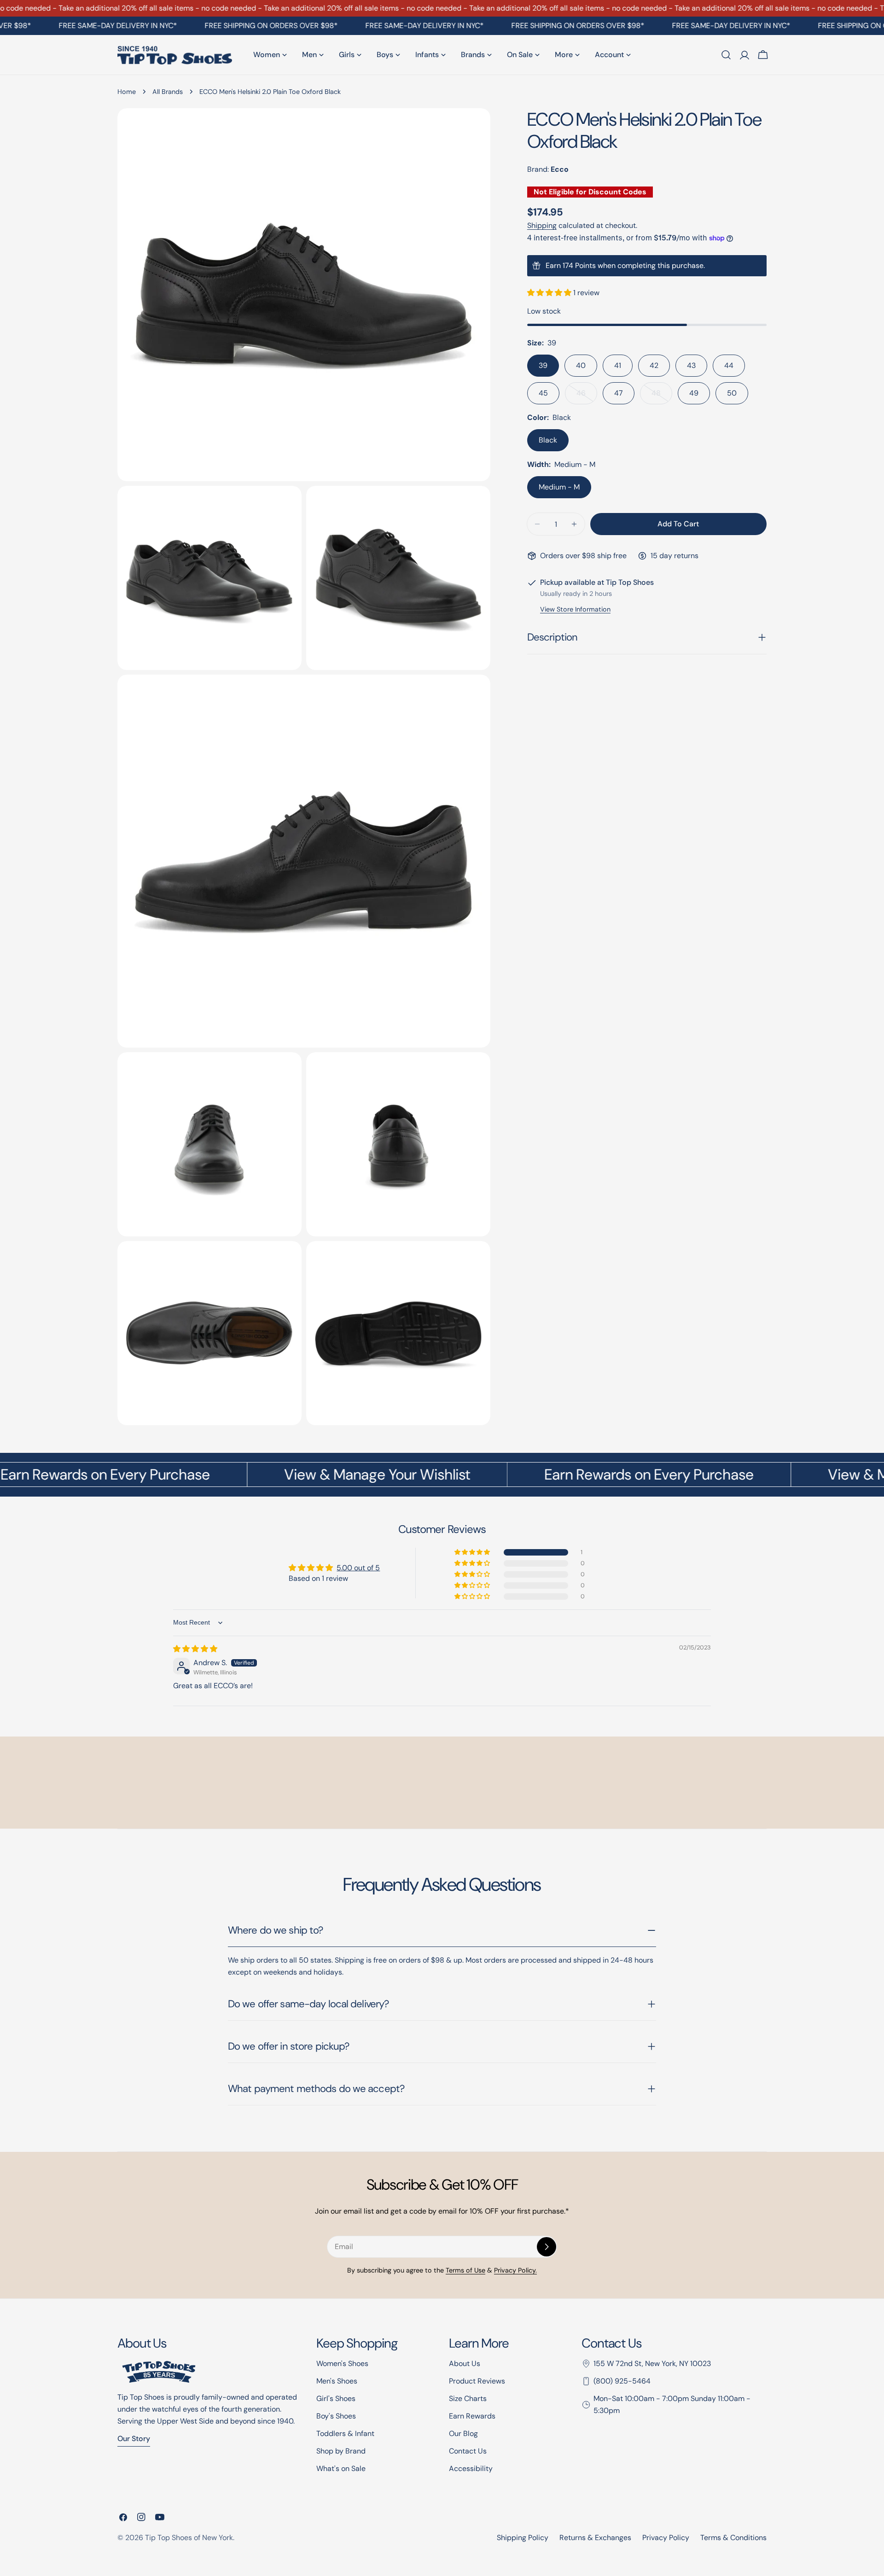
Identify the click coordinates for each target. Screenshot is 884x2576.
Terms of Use (465, 2270)
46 (587, 396)
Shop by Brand (341, 2451)
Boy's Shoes (336, 2416)
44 (729, 365)
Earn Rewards (472, 2416)
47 (619, 393)
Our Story (134, 2439)
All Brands (168, 92)
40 (581, 365)
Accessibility (471, 2468)
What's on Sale (341, 2468)
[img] (195, 1649)
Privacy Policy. (515, 2270)
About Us (465, 2363)
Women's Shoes (342, 2363)
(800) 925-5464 (622, 2381)
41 (618, 365)
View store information (575, 609)
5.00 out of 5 (358, 1568)
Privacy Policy (666, 2538)
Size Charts (468, 2398)
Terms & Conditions (733, 2538)
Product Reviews (477, 2381)
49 (694, 393)
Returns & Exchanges (595, 2538)
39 (543, 365)
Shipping (542, 225)
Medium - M (559, 487)
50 (732, 393)
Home (127, 92)
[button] (550, 293)
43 (691, 365)
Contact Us (468, 2451)
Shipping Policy (523, 2538)
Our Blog (463, 2433)
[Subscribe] (547, 2247)
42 (654, 365)
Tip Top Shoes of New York (189, 2538)
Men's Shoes (337, 2381)
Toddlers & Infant (345, 2433)
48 (662, 396)
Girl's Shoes (336, 2398)
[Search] (726, 55)
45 (543, 393)
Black (548, 440)
